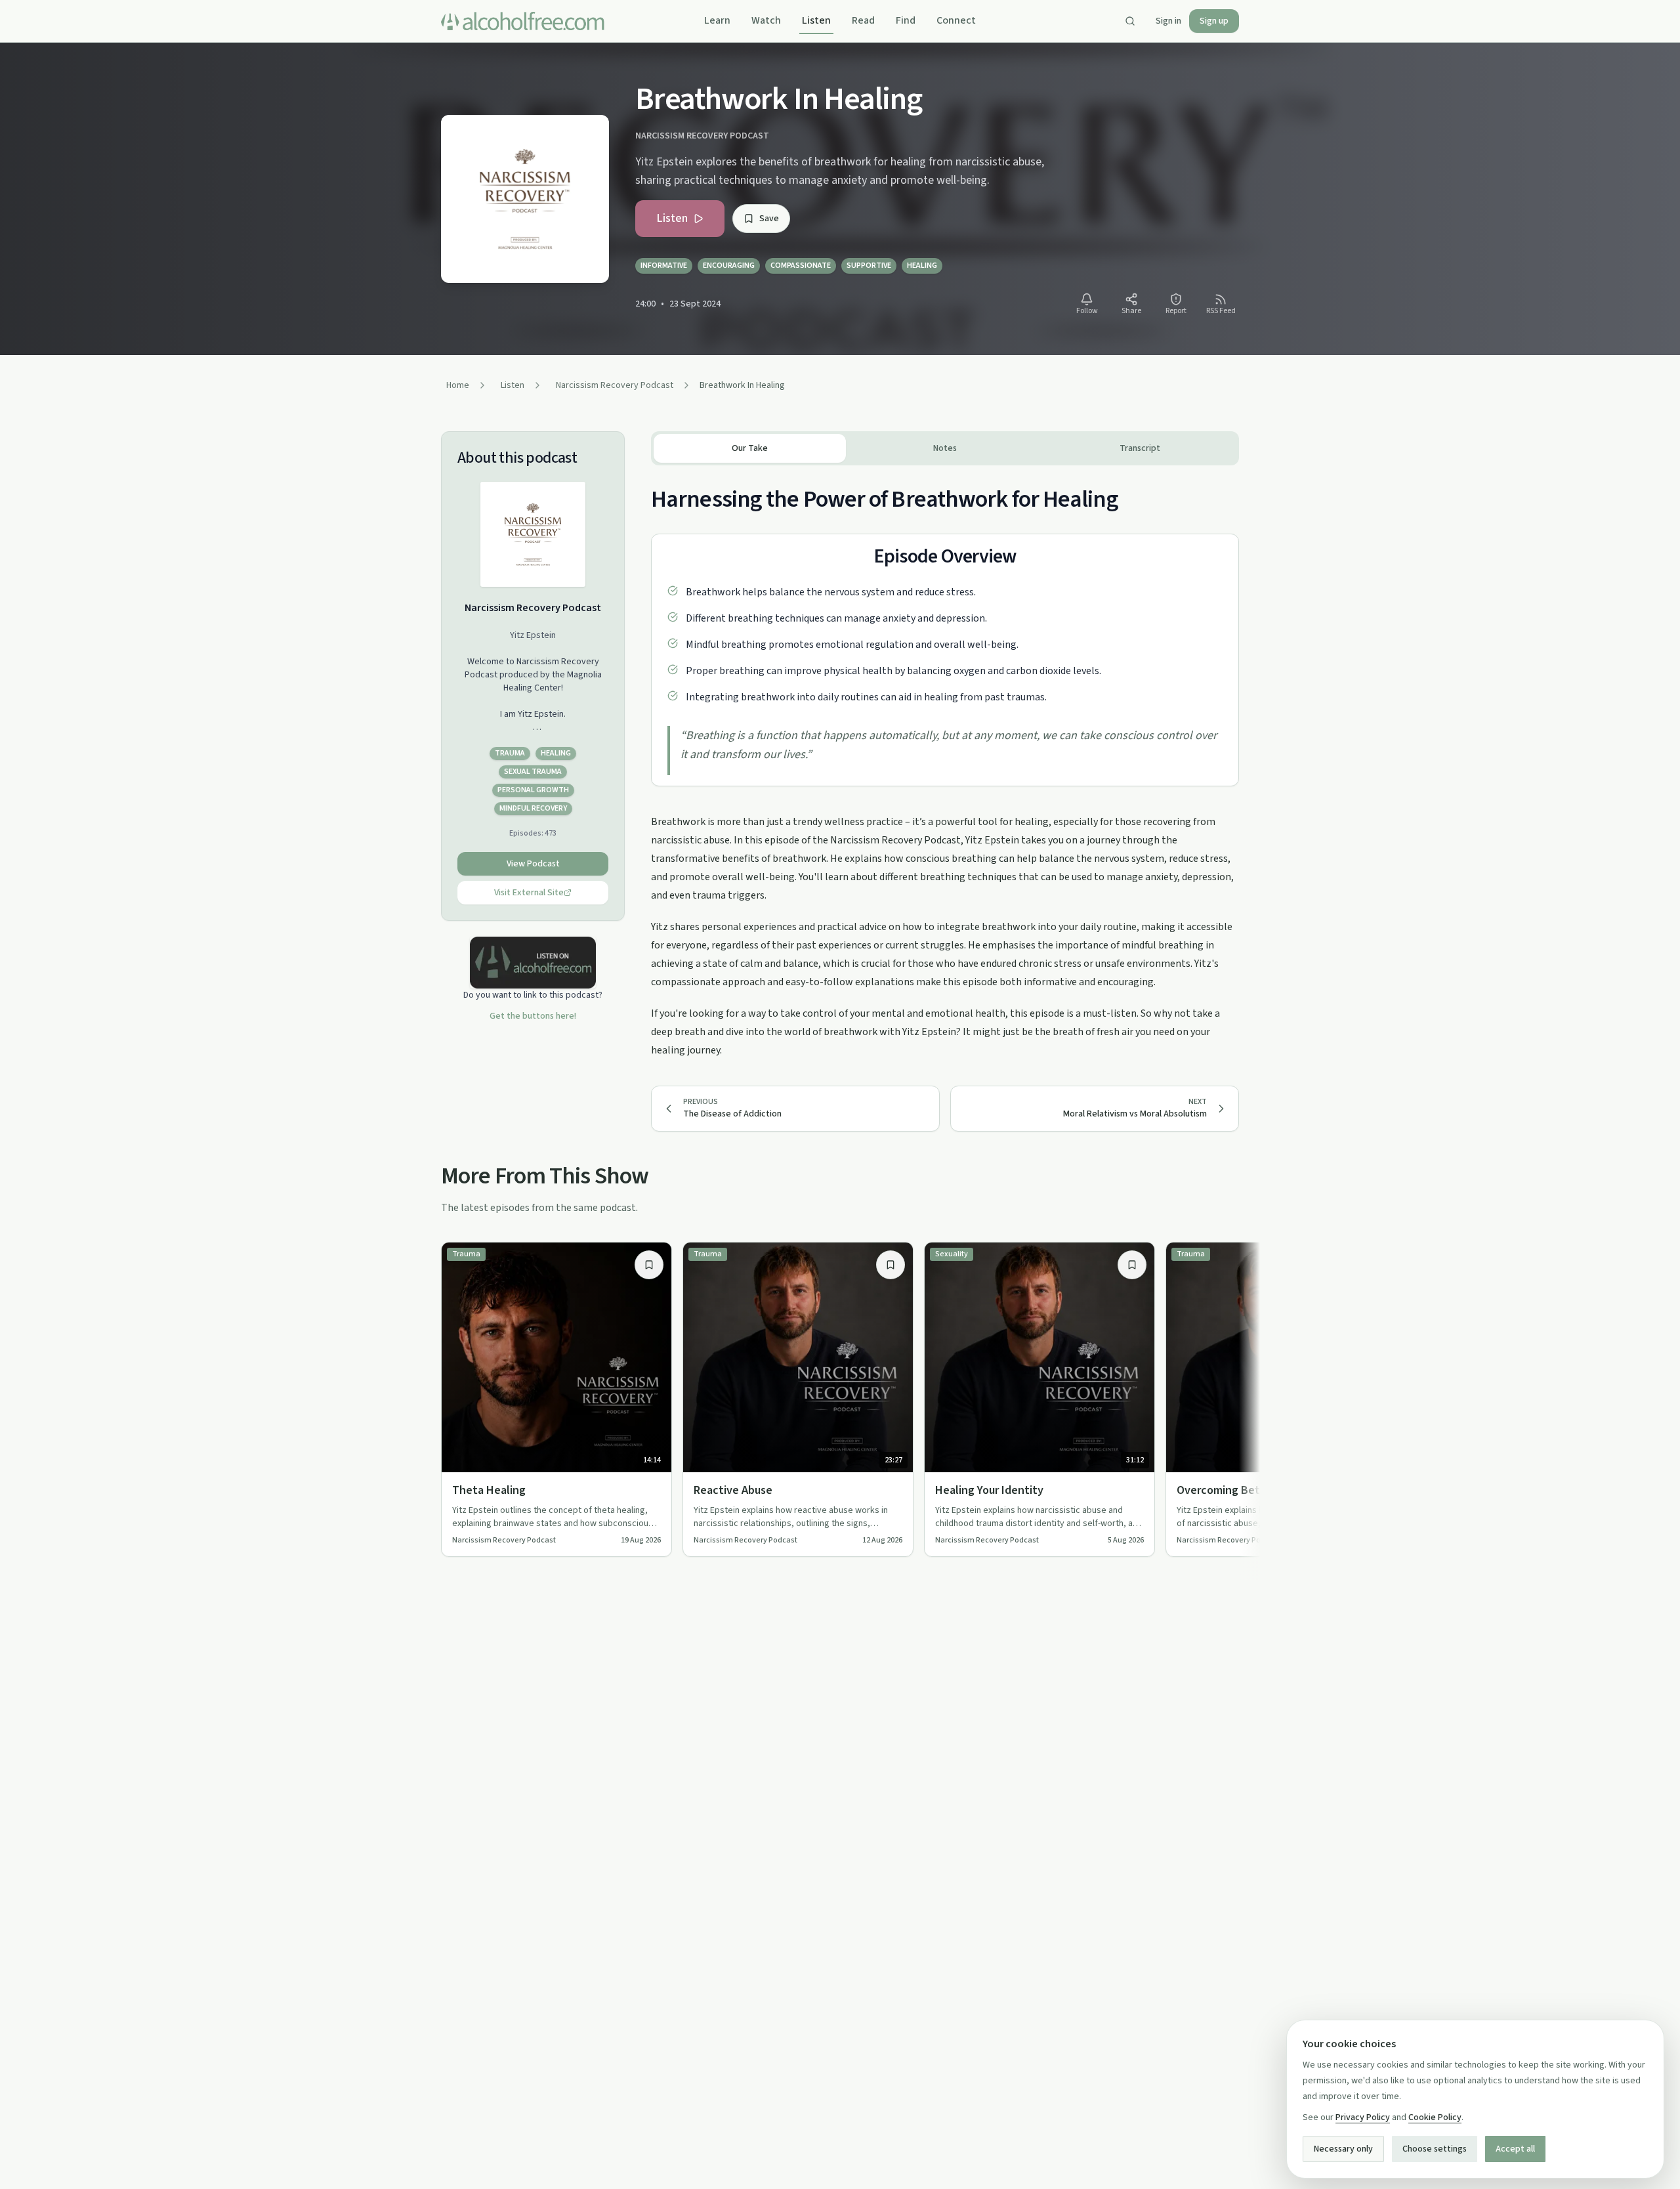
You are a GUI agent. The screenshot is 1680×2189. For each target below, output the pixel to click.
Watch (766, 20)
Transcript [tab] (1140, 448)
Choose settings (1435, 2149)
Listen (816, 20)
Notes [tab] (945, 448)
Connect (956, 20)
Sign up (1214, 21)
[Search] (1130, 21)
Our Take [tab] (750, 448)
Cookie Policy (1435, 2117)
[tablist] (945, 448)
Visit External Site (529, 893)
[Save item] (649, 1265)
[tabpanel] (945, 762)
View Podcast (533, 864)
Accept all (1515, 2149)
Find (906, 20)
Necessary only (1343, 2149)
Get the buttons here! (533, 1016)
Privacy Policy (1363, 2117)
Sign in (1168, 21)
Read (863, 20)
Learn (717, 20)
